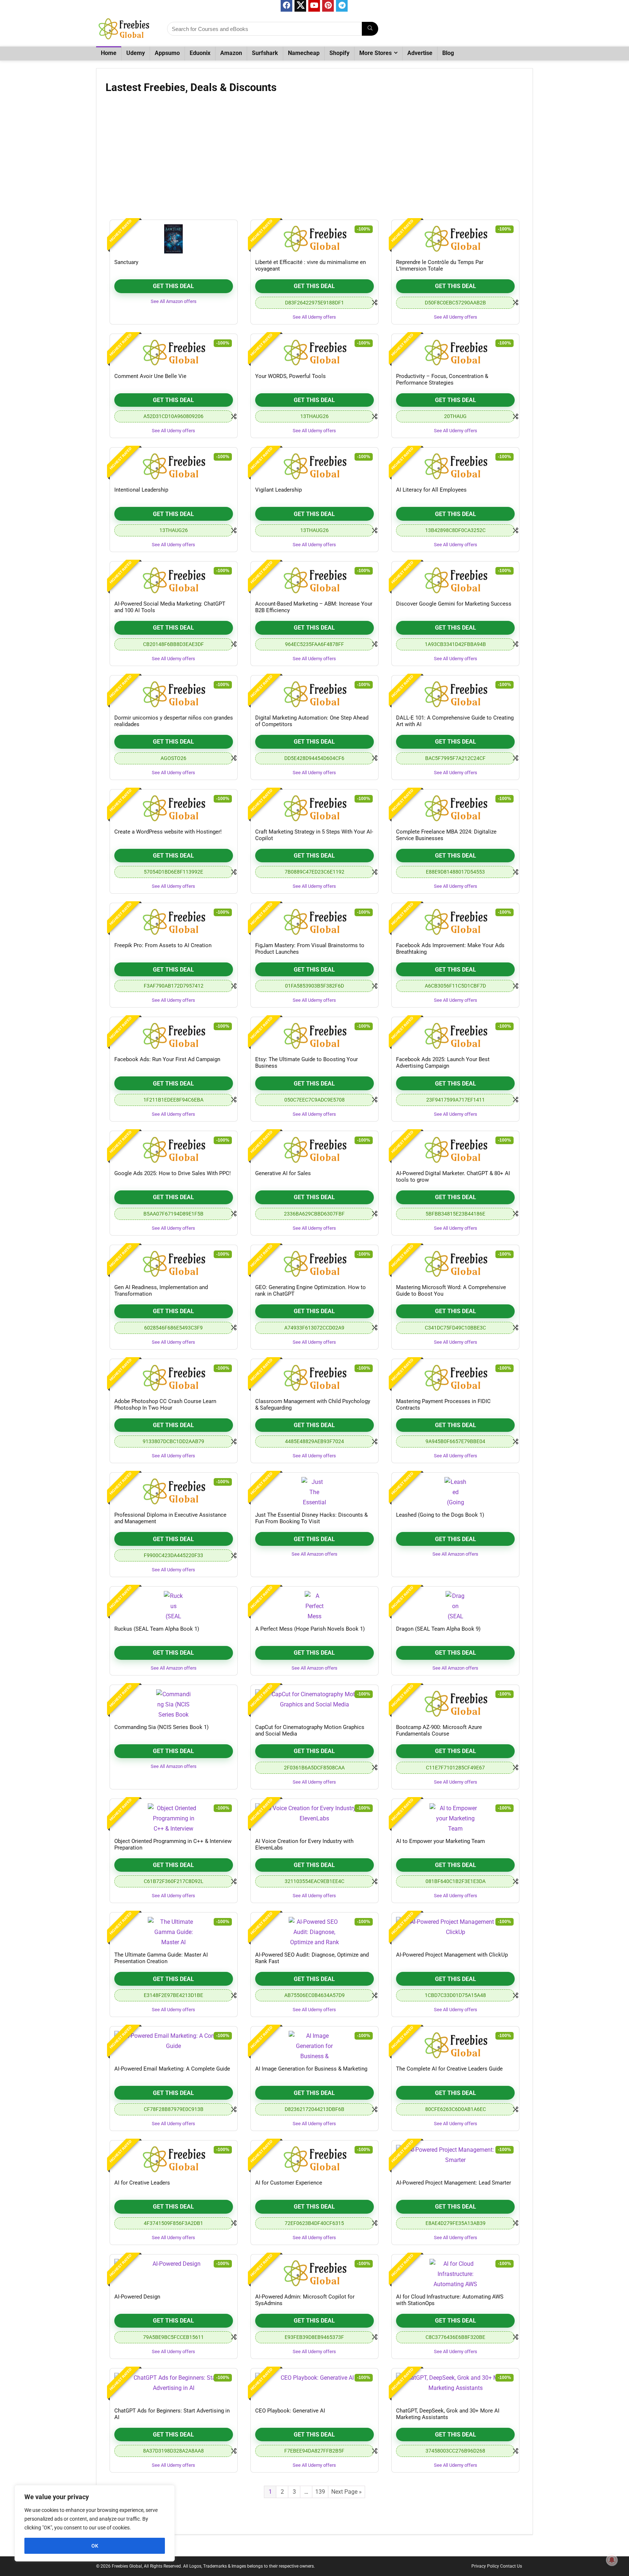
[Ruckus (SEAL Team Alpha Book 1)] (174, 1606)
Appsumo (167, 53)
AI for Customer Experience (289, 2183)
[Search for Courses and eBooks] (370, 29)
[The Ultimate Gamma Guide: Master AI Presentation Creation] (174, 1931)
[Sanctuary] (174, 239)
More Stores (375, 53)
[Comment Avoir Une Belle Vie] (174, 353)
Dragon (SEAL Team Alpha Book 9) (438, 1629)
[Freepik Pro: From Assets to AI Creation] (174, 922)
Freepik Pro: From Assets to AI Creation (163, 945)
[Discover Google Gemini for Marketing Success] (455, 580)
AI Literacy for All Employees (431, 490)
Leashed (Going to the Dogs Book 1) (440, 1515)
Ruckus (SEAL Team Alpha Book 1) (157, 1629)
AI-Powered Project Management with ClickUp (452, 1955)
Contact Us (511, 2566)
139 (320, 2492)
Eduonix (200, 53)
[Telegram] (342, 6)
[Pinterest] (328, 6)
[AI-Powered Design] (174, 2273)
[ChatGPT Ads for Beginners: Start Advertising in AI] (174, 2387)
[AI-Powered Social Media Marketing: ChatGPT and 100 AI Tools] (174, 580)
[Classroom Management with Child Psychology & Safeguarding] (314, 1378)
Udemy (136, 53)
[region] (95, 2523)
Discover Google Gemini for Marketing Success (454, 604)
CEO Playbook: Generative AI (290, 2411)
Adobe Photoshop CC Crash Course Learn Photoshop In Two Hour (165, 1405)
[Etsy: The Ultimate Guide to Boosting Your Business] (314, 1036)
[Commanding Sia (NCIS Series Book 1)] (174, 1704)
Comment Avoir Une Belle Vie (150, 376)
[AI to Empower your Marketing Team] (455, 1818)
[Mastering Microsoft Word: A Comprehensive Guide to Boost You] (455, 1264)
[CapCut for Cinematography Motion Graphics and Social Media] (314, 1704)
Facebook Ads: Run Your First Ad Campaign (167, 1059)
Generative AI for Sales (283, 1173)
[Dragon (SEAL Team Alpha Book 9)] (455, 1606)
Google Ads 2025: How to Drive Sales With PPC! (173, 1173)
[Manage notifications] (612, 2560)
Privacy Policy (485, 2566)
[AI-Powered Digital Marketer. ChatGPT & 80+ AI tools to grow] (455, 1150)
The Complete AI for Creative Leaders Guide (449, 2069)
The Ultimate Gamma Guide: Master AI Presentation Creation (161, 1958)
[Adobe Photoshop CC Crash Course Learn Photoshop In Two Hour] (174, 1378)
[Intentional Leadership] (174, 466)
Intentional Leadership (141, 490)
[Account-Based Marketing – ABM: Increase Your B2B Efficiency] (314, 580)
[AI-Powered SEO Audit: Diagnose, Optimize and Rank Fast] (314, 1931)
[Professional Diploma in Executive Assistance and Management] (174, 1492)
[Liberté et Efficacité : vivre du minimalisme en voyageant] (314, 239)
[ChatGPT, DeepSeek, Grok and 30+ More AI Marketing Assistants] (455, 2387)
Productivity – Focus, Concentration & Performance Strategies (442, 379)
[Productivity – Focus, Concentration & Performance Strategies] (455, 353)
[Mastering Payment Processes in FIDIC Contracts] (455, 1378)
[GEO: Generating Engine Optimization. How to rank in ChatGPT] (314, 1264)
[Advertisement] (314, 159)
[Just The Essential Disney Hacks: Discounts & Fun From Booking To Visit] (314, 1492)
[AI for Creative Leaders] (174, 2159)
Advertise (420, 53)
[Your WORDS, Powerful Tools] (314, 353)
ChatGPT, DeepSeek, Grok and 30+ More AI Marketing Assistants (448, 2414)
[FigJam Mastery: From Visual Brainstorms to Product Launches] (314, 922)
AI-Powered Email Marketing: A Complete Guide (172, 2069)
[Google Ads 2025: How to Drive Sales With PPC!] (174, 1150)
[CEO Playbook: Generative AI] (314, 2387)
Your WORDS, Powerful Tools (290, 376)
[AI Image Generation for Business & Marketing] (314, 2045)
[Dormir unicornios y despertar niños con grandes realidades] (174, 694)
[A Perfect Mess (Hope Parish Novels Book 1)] (314, 1606)
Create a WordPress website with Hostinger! (168, 832)
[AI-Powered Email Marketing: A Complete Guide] (174, 2045)
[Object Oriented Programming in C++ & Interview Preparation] (174, 1818)
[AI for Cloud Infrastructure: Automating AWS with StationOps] (455, 2273)
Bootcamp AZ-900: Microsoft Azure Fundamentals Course (439, 1730)
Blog (448, 53)
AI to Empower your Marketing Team (440, 1841)
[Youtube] (314, 6)
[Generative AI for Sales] (314, 1150)
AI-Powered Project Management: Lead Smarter (454, 2183)
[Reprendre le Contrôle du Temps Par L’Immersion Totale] (455, 239)
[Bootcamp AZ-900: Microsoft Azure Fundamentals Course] (455, 1704)
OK (95, 2546)
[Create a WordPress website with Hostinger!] (174, 808)
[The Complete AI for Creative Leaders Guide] (455, 2045)
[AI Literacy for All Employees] (455, 466)
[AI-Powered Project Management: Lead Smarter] (455, 2159)
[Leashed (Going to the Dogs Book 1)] (455, 1492)
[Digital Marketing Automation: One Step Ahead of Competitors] (314, 694)
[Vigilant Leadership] (314, 466)
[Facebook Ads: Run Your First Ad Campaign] (174, 1036)
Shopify (339, 53)
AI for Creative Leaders (142, 2183)
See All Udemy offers (314, 317)
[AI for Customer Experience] (314, 2159)
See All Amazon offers (174, 301)
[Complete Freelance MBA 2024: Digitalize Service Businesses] (455, 808)
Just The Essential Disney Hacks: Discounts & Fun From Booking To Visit (311, 1518)
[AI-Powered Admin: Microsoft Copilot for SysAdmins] (314, 2273)
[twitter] (300, 6)
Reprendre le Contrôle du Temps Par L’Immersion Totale (440, 265)
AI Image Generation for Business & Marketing (311, 2069)
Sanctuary (126, 262)
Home (109, 53)
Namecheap (304, 53)
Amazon (231, 53)
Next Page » (347, 2492)
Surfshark (265, 53)
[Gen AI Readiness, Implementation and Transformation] (174, 1264)
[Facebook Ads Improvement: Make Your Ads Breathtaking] (455, 922)
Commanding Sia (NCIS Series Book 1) (161, 1727)
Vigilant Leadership (278, 490)
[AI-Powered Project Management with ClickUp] (455, 1931)
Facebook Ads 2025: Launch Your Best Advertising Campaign (443, 1063)
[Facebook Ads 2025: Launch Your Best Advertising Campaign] (455, 1036)
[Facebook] (286, 6)
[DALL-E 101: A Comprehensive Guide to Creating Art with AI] (455, 694)
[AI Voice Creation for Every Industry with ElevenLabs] (314, 1818)
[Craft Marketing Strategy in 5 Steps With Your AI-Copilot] (314, 808)
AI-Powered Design (137, 2297)
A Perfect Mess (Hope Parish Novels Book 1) (310, 1629)
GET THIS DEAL (173, 286)
